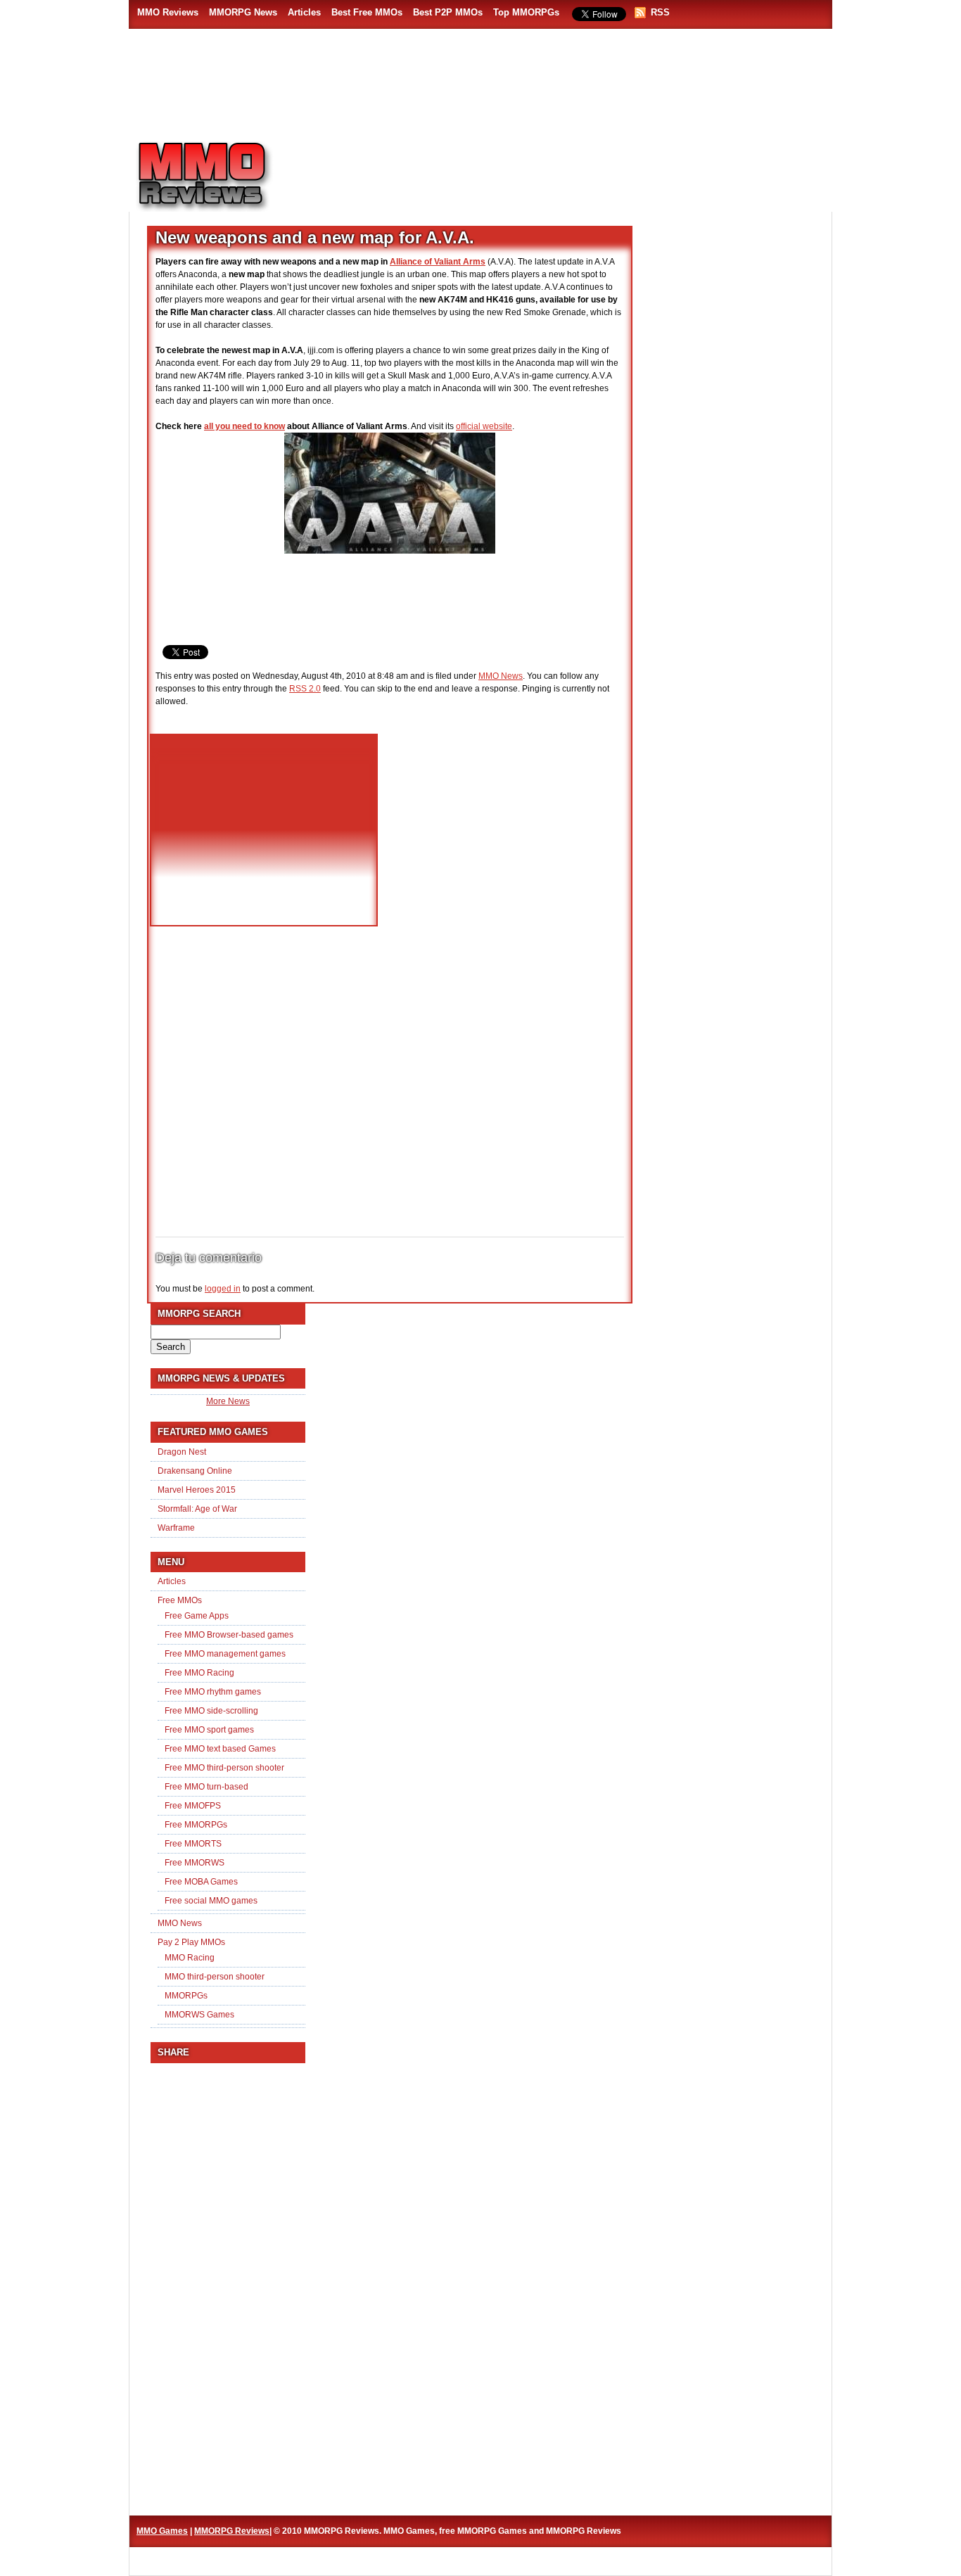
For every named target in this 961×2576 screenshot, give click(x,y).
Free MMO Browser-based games (229, 1635)
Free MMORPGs (196, 1825)
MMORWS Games (199, 2015)
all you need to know (244, 426)
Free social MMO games (211, 1901)
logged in (223, 1289)
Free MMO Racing (199, 1673)
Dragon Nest (182, 1452)
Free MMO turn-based (206, 1787)
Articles (304, 12)
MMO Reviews (168, 12)
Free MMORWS (195, 1863)
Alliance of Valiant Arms (438, 262)
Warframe (176, 1528)
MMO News (501, 676)
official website (484, 426)
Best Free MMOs (367, 12)
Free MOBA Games (201, 1882)
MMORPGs (186, 1996)
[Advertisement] (562, 170)
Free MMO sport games (209, 1730)
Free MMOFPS (193, 1806)
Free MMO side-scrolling (211, 1711)
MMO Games (162, 2531)
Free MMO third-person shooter (224, 1768)
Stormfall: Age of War (197, 1509)
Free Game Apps (197, 1616)
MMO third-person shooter (215, 1977)
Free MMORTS (193, 1844)
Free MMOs (180, 1600)
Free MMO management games (225, 1654)
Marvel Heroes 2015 (197, 1490)
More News (228, 1401)
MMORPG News (243, 12)
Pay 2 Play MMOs (191, 1942)
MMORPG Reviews (224, 177)
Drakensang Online (195, 1471)
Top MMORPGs (526, 12)
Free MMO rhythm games (213, 1692)
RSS (660, 12)
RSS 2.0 (305, 689)
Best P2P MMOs (448, 12)
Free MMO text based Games (220, 1749)
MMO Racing (190, 1958)
